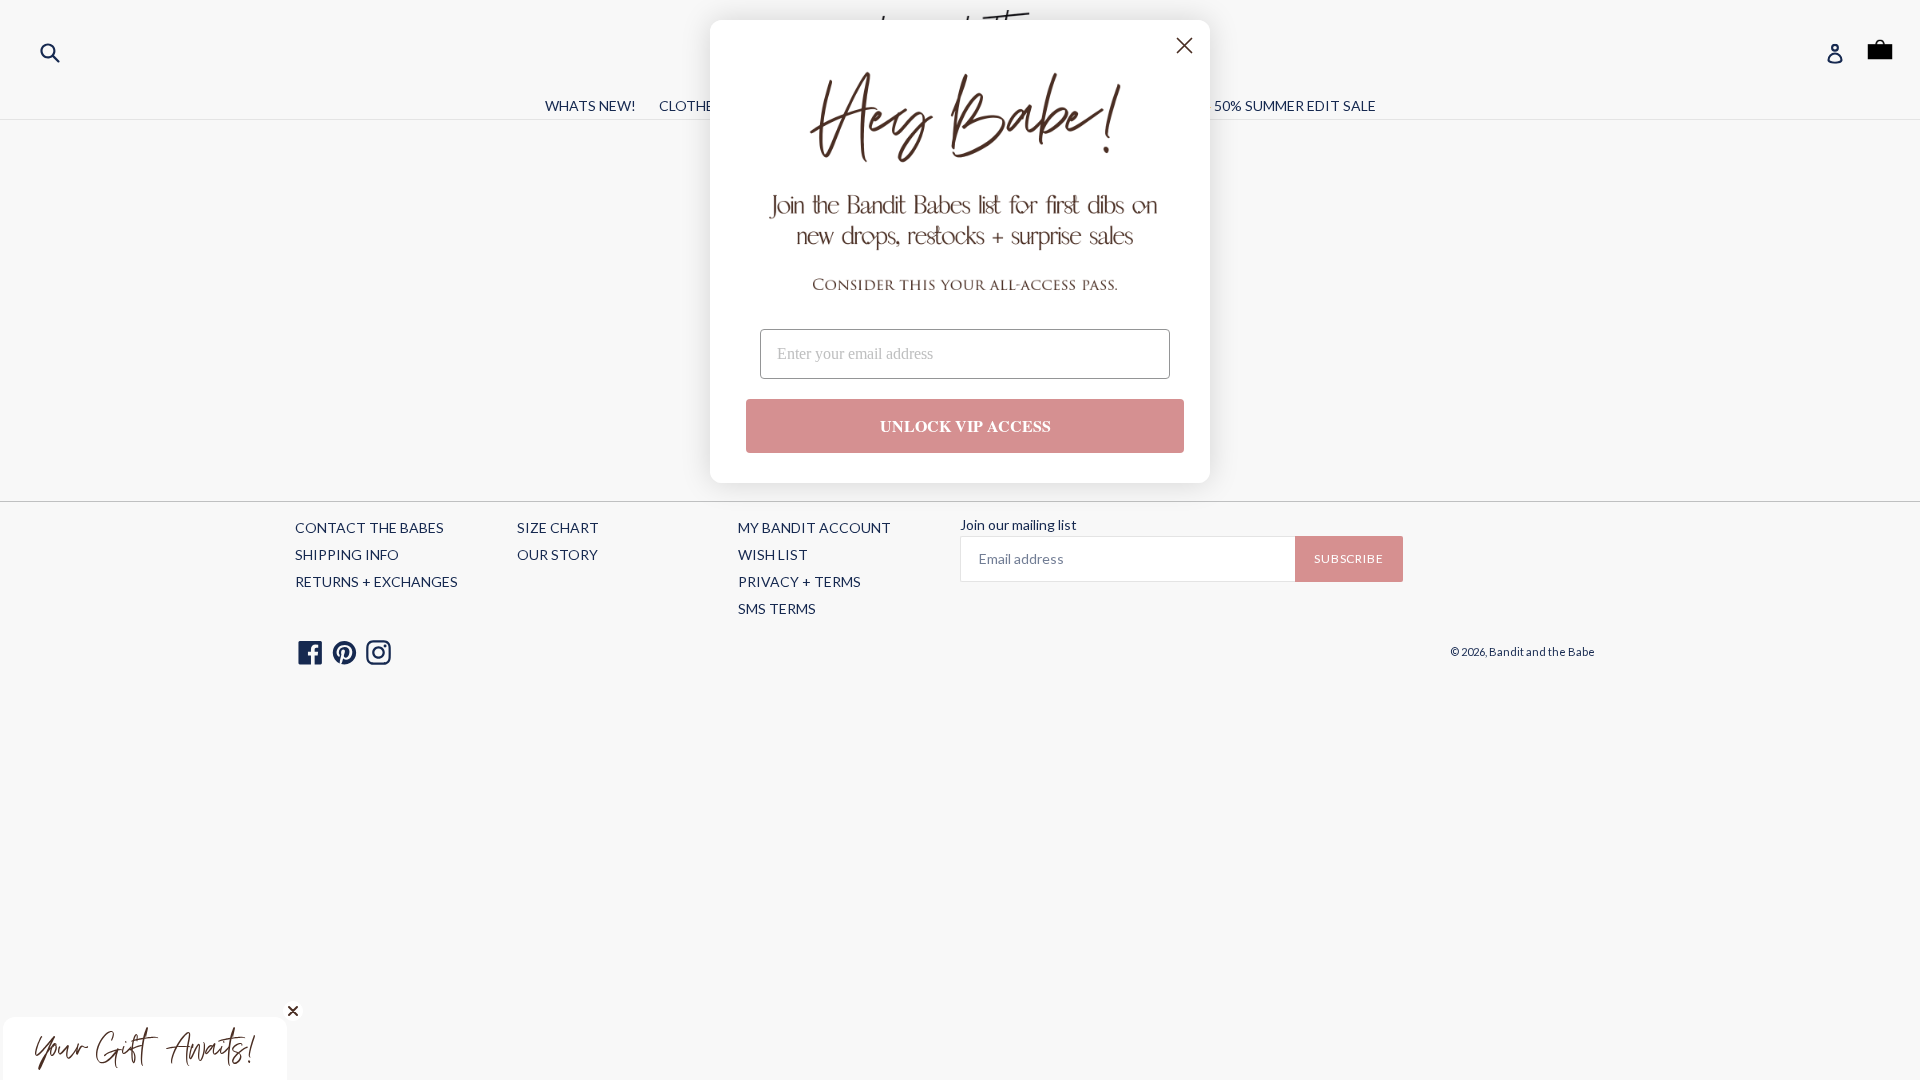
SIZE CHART (558, 527)
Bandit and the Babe (1542, 651)
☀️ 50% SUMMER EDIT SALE (1285, 105)
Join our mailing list (1018, 525)
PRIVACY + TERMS (799, 581)
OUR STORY (557, 554)
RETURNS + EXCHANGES (376, 581)
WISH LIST (773, 554)
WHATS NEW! (590, 105)
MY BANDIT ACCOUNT (814, 527)
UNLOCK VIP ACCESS (965, 425)
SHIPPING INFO (347, 554)
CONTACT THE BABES (369, 527)
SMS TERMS (777, 608)
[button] (145, 1048)
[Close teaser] (293, 1011)
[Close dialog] (1184, 45)
